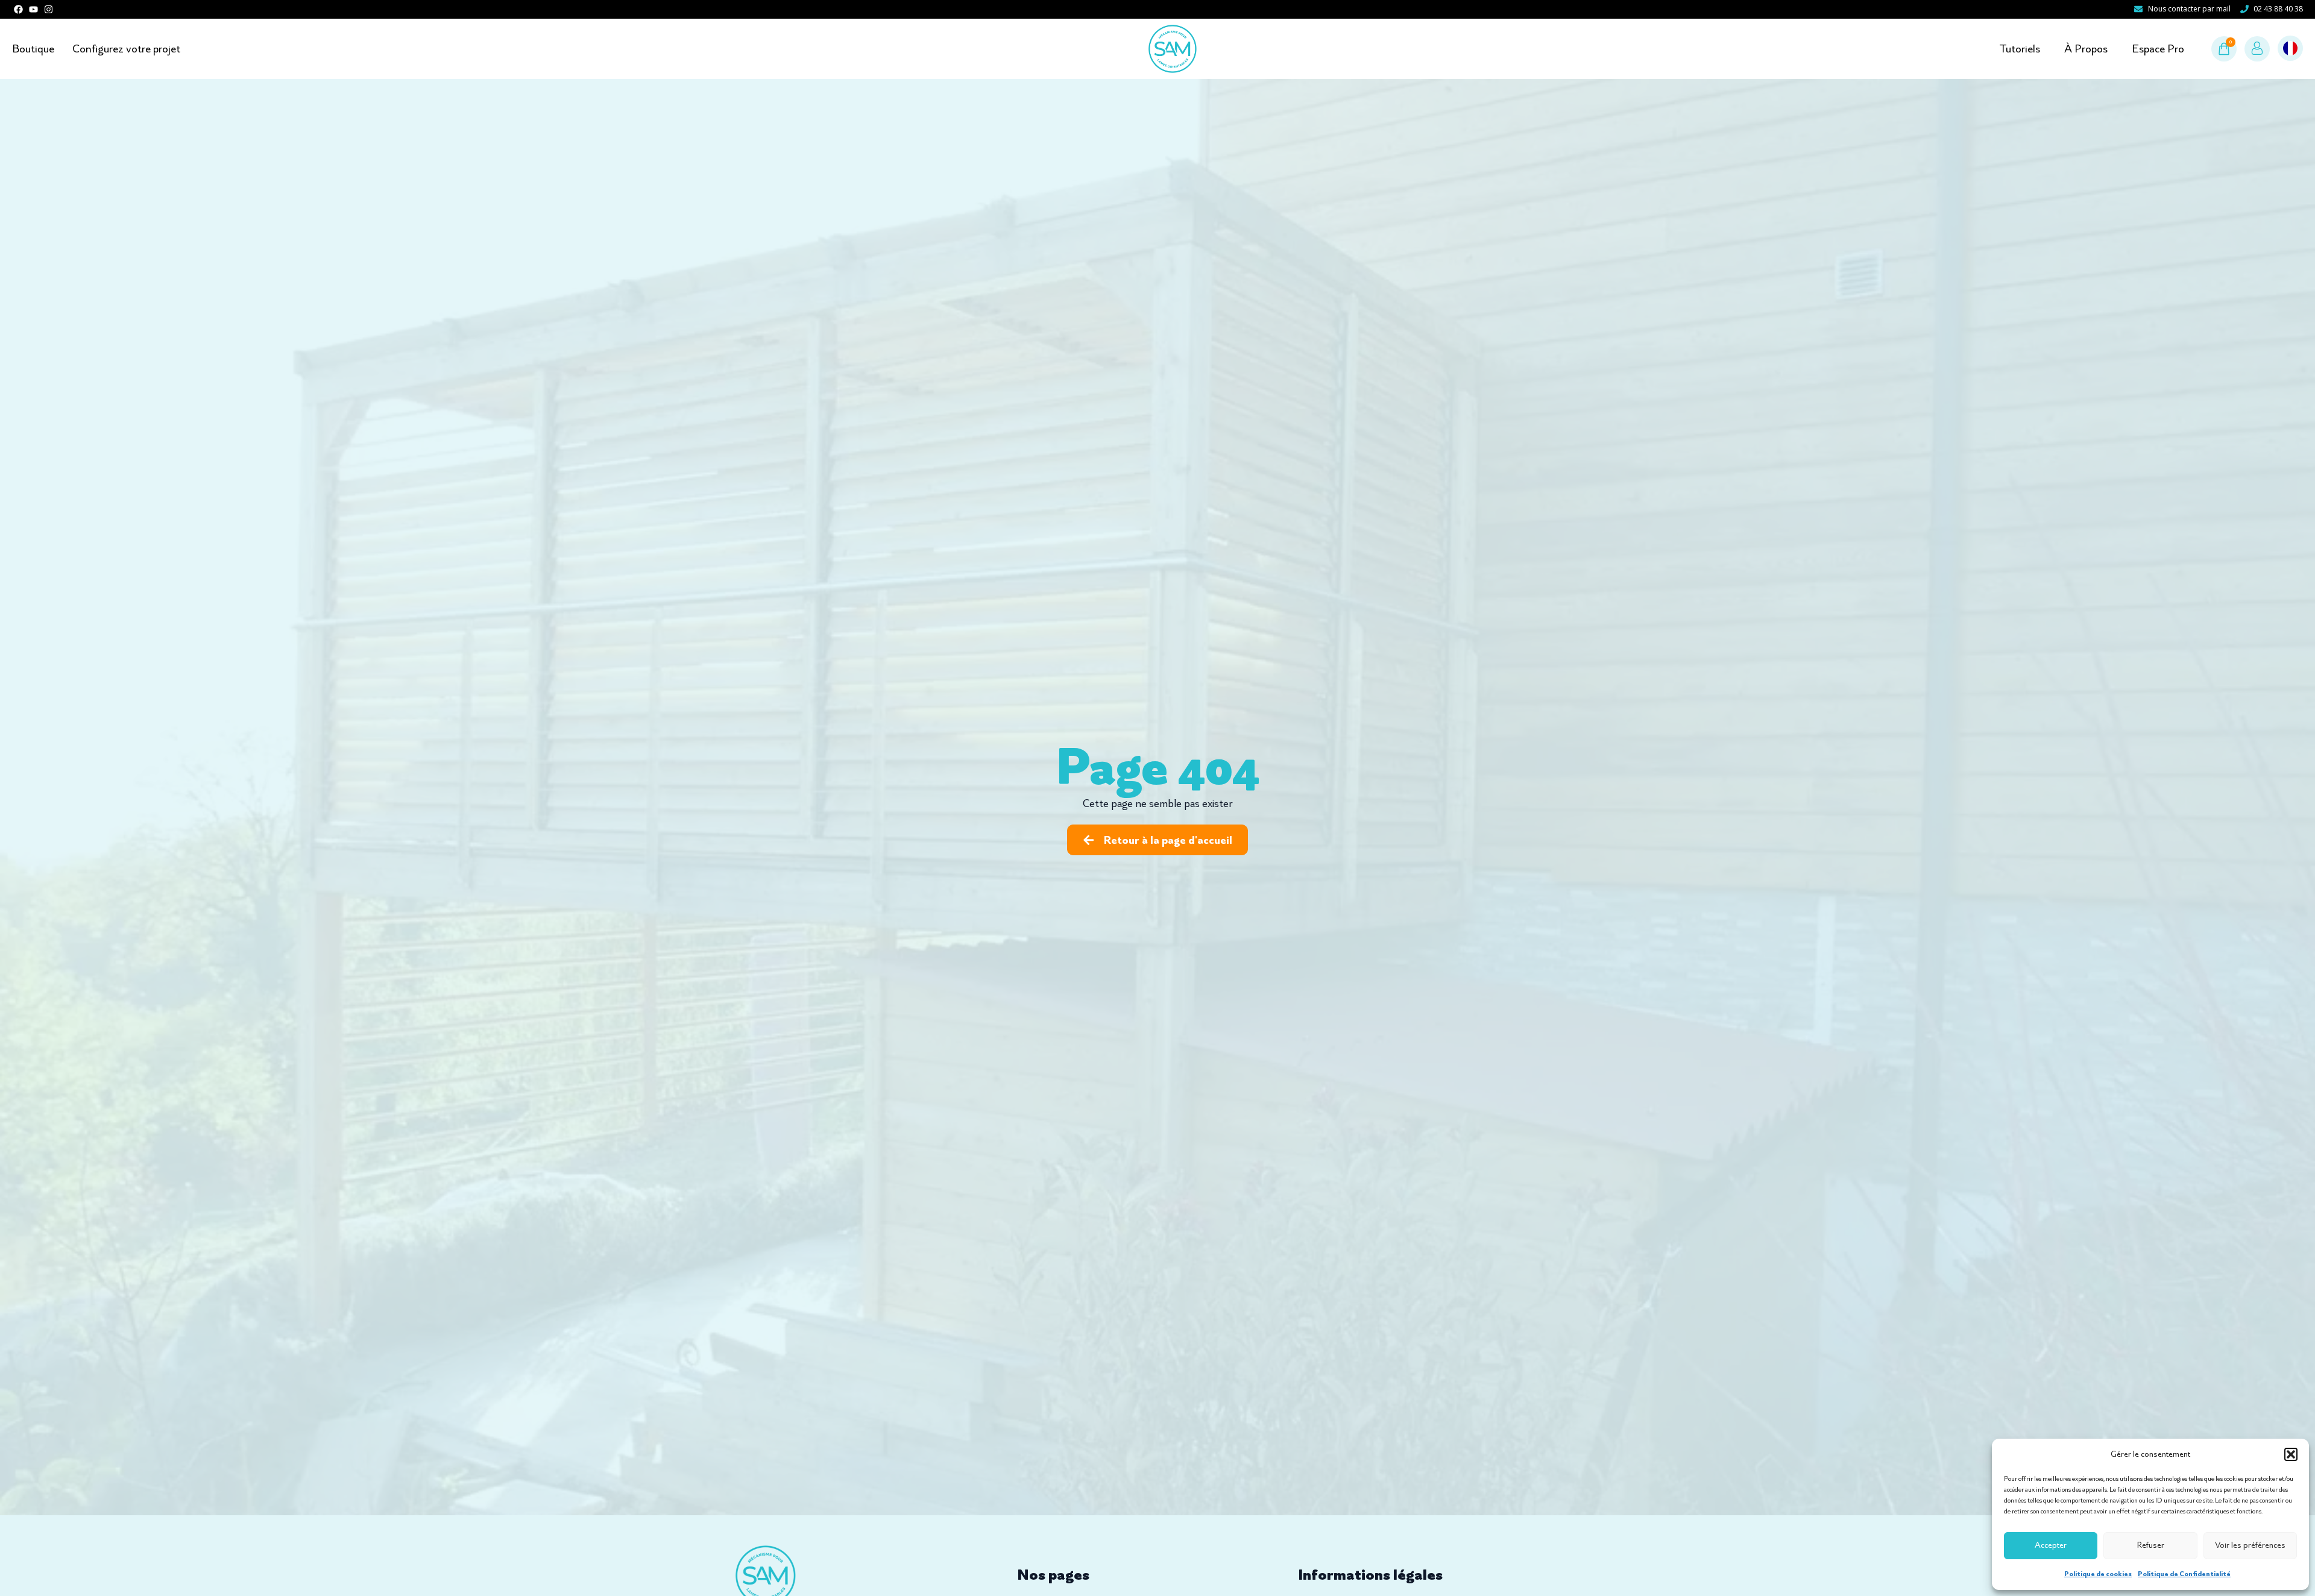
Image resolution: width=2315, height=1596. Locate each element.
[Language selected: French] (2290, 49)
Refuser (2151, 1545)
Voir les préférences (2250, 1545)
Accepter (2051, 1545)
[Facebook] (18, 9)
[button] (2291, 1454)
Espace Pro (2158, 49)
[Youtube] (33, 9)
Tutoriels (2020, 49)
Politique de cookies (2098, 1574)
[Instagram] (49, 9)
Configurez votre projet (126, 49)
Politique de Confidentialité (2184, 1574)
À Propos (2086, 49)
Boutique (33, 49)
